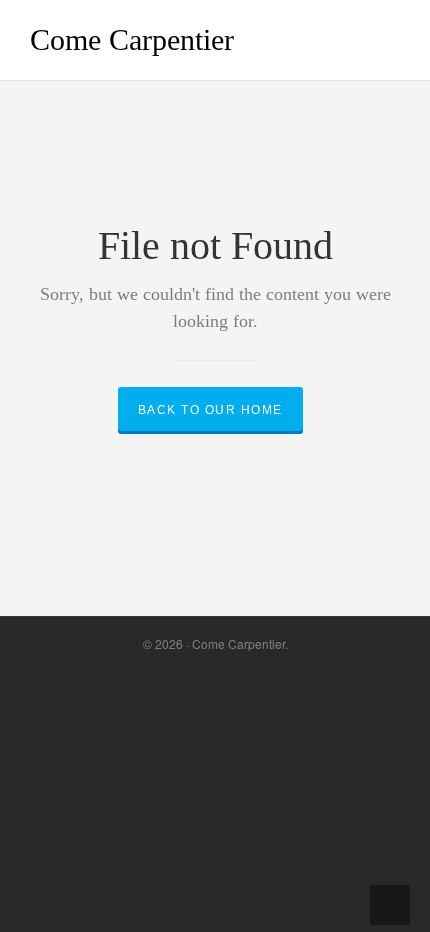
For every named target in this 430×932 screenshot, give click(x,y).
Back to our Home (210, 410)
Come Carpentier (132, 39)
